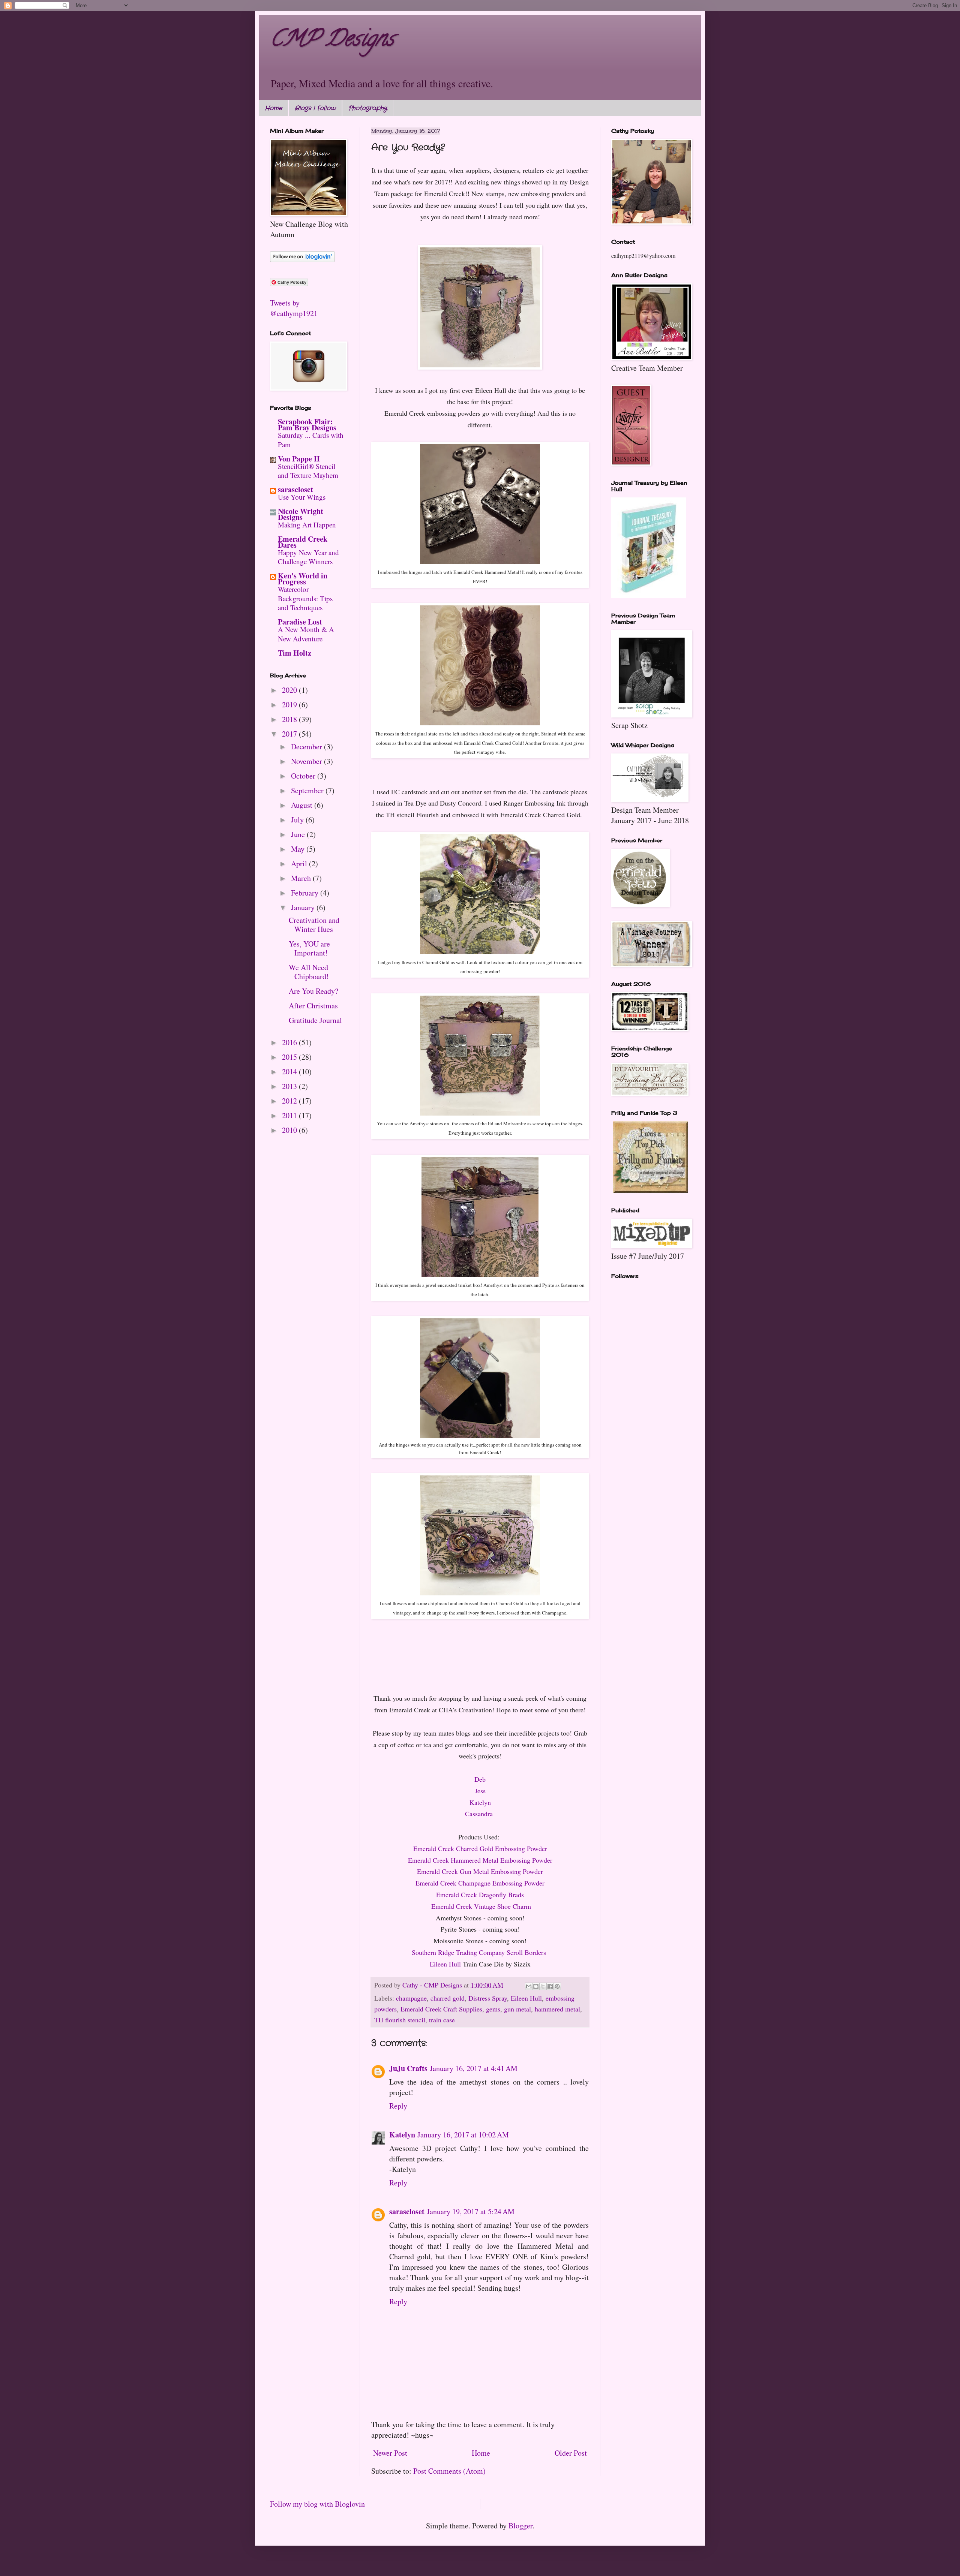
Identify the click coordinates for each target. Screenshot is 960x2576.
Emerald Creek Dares (303, 542)
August (303, 805)
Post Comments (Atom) (449, 2471)
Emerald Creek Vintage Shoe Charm (481, 1906)
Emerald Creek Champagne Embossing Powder (480, 1883)
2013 (290, 1086)
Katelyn (402, 2135)
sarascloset (407, 2211)
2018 (290, 719)
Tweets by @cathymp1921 (294, 308)
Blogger (520, 2526)
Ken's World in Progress (303, 579)
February (306, 893)
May (299, 849)
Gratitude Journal (315, 1020)
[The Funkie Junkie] (651, 1190)
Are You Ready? (313, 991)
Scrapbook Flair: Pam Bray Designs (307, 425)
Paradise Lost (300, 622)
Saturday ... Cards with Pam (311, 440)
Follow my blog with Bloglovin (317, 2504)
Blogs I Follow (315, 108)
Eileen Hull (445, 1964)
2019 (290, 705)
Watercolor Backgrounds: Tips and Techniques (305, 598)
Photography (368, 108)
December (307, 747)
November (307, 761)
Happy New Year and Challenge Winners (308, 557)
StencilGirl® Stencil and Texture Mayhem (308, 471)
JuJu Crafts (408, 2068)
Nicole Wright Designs (301, 514)
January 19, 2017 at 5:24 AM (471, 2211)
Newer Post (390, 2453)
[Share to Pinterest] (557, 1986)
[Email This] (529, 1986)
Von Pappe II (299, 459)
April (300, 863)
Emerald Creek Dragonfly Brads (480, 1895)
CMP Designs (332, 41)
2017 (290, 734)
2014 (290, 1072)
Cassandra (479, 1814)
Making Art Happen (307, 525)
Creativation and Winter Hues (314, 925)
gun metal (517, 2009)
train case (442, 2020)
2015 (290, 1057)
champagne (411, 1998)
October (304, 776)
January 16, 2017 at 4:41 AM (474, 2068)
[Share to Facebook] (550, 1986)
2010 (290, 1130)
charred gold (448, 1998)
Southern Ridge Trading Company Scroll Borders (480, 1952)
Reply (398, 2106)
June (299, 834)
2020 (290, 690)
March (302, 878)
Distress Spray (488, 1998)
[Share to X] (543, 1986)
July (298, 820)
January (304, 907)
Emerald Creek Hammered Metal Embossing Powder (480, 1860)
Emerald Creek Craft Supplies (441, 2009)
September (308, 790)
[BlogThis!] (536, 1986)
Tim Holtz (295, 653)
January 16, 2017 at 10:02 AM (463, 2135)
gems (493, 2009)
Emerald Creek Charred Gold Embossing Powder (480, 1848)
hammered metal (557, 2009)
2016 (290, 1042)
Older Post (571, 2453)
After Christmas (313, 1006)
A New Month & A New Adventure (306, 634)
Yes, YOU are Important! (309, 948)
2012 (290, 1101)
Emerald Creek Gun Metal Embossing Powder (480, 1871)
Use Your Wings (302, 497)
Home (273, 108)
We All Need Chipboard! (309, 972)
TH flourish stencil (400, 2020)
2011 (290, 1115)
